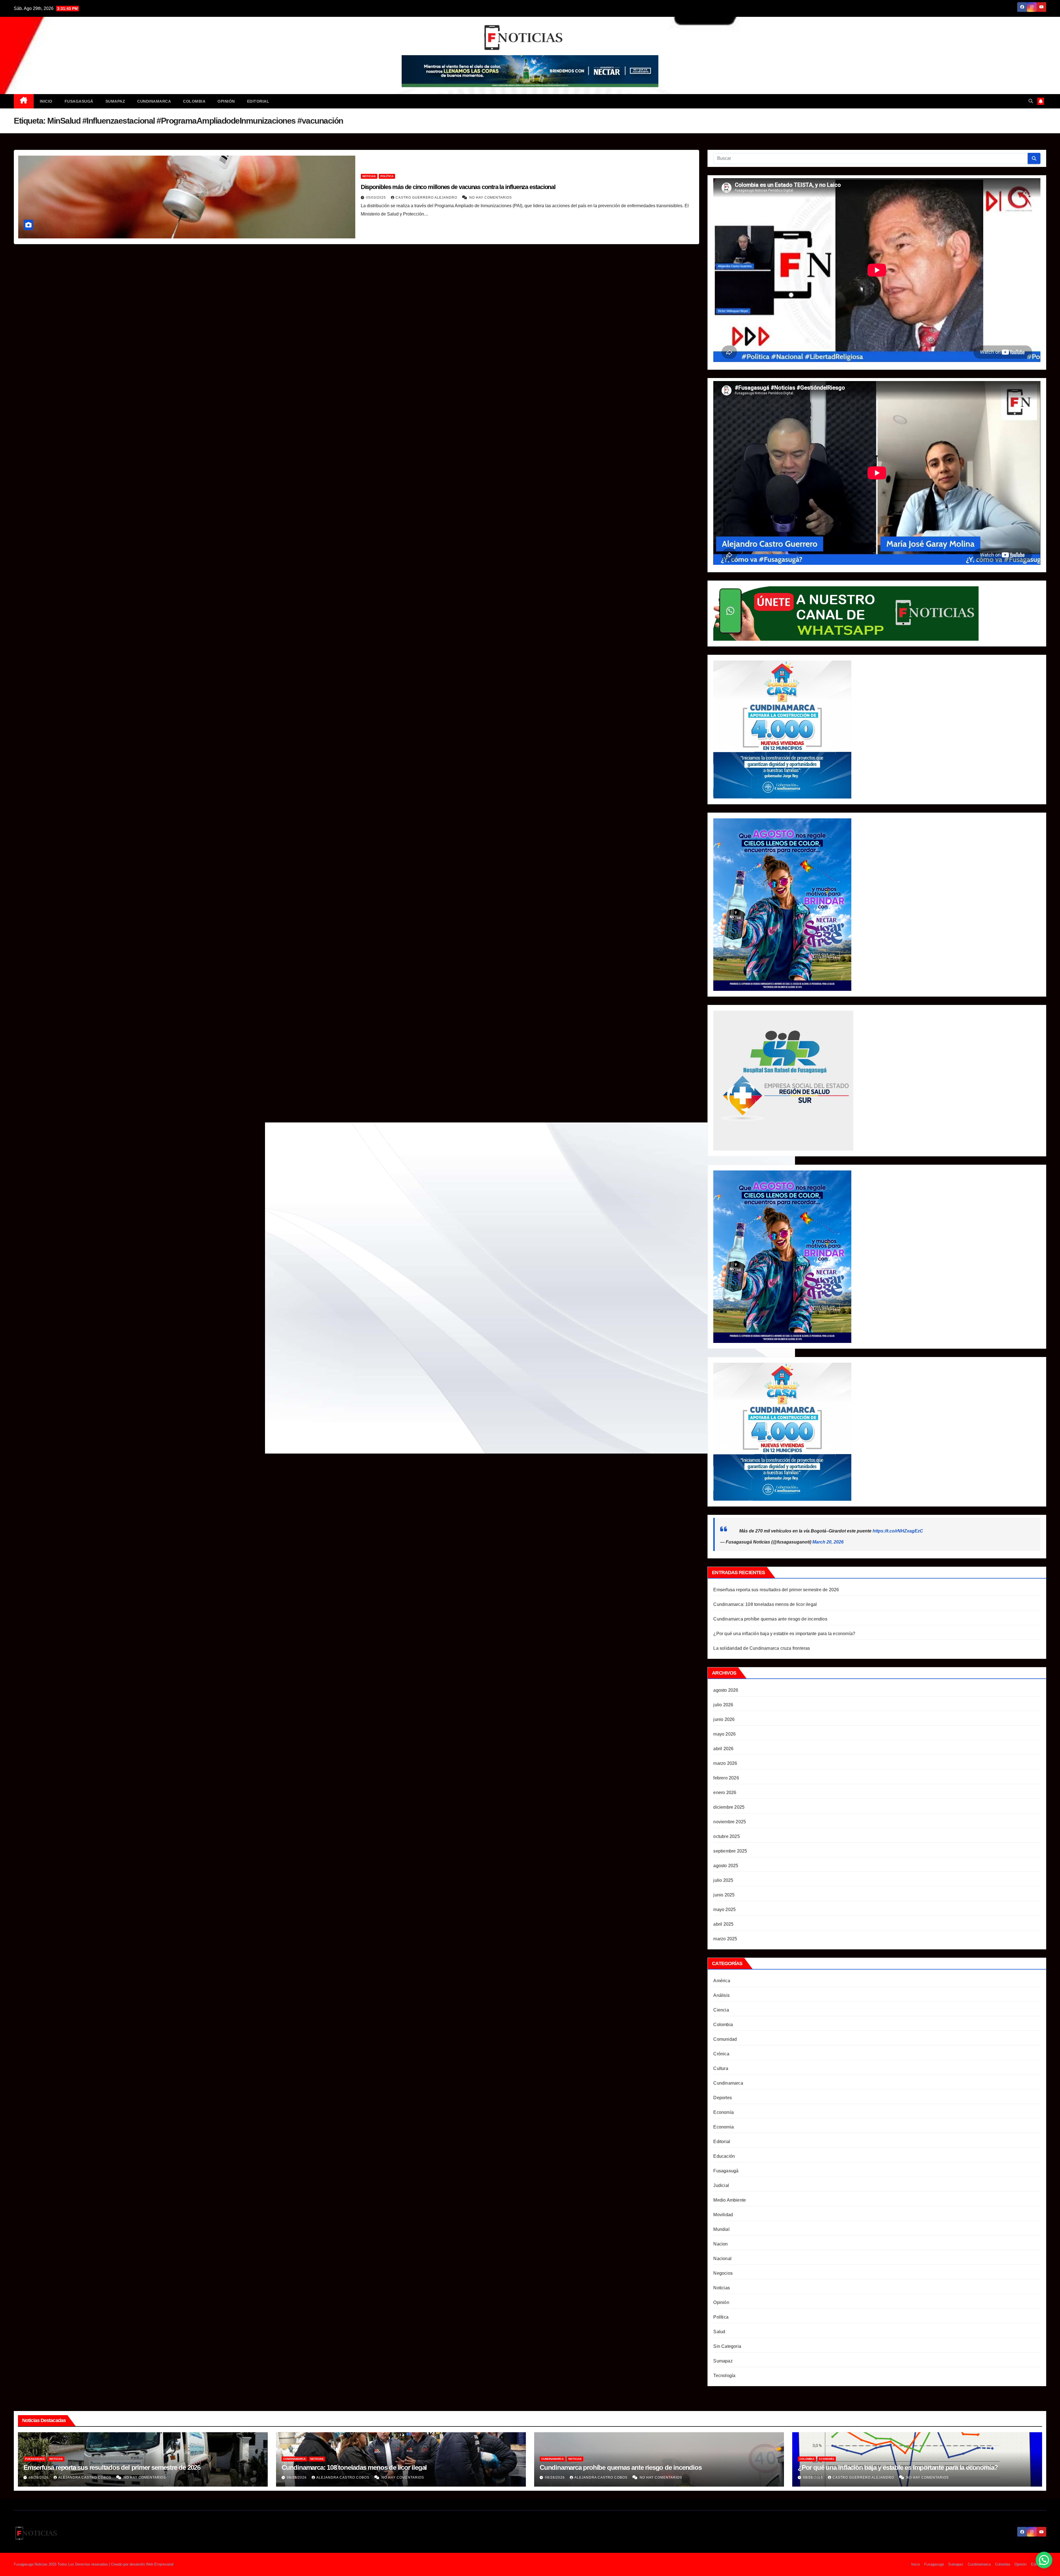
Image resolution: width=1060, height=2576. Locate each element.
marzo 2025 (725, 1939)
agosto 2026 (726, 1690)
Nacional (722, 2259)
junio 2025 (724, 1895)
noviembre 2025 (730, 1822)
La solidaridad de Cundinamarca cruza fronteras (762, 1648)
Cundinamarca (154, 101)
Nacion (720, 2244)
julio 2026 (723, 1705)
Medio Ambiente (730, 2200)
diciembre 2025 (729, 1807)
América (722, 1981)
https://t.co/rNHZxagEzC (898, 1531)
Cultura (721, 2068)
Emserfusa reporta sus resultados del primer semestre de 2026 (776, 1590)
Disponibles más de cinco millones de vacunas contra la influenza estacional (458, 187)
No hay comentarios (491, 198)
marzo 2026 (725, 1763)
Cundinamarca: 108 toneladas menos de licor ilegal (765, 1604)
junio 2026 (724, 1719)
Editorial (258, 101)
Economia (724, 2127)
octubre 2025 (726, 1836)
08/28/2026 (39, 2477)
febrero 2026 (726, 1778)
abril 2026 (723, 1749)
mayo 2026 (724, 1734)
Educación (724, 2156)
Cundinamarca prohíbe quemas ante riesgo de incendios (770, 1619)
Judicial (721, 2185)
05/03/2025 (377, 198)
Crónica (721, 2054)
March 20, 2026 (828, 1542)
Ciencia (721, 2010)
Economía (724, 2112)
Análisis (721, 1995)
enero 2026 (725, 1793)
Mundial (721, 2229)
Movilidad (723, 2215)
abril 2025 (723, 1924)
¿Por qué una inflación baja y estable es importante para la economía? (784, 1634)
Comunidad (725, 2039)
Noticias (369, 176)
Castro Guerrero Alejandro (427, 198)
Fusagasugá (79, 101)
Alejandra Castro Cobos (85, 2477)
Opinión (226, 101)
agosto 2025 (726, 1866)
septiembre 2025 (730, 1851)
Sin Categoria (727, 2346)
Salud (719, 2332)
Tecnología (724, 2376)
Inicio (46, 101)
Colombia (194, 101)
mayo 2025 (724, 1910)
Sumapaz (115, 101)
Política (387, 176)
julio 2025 (723, 1880)
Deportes (723, 2098)
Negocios (723, 2273)
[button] (1031, 101)
